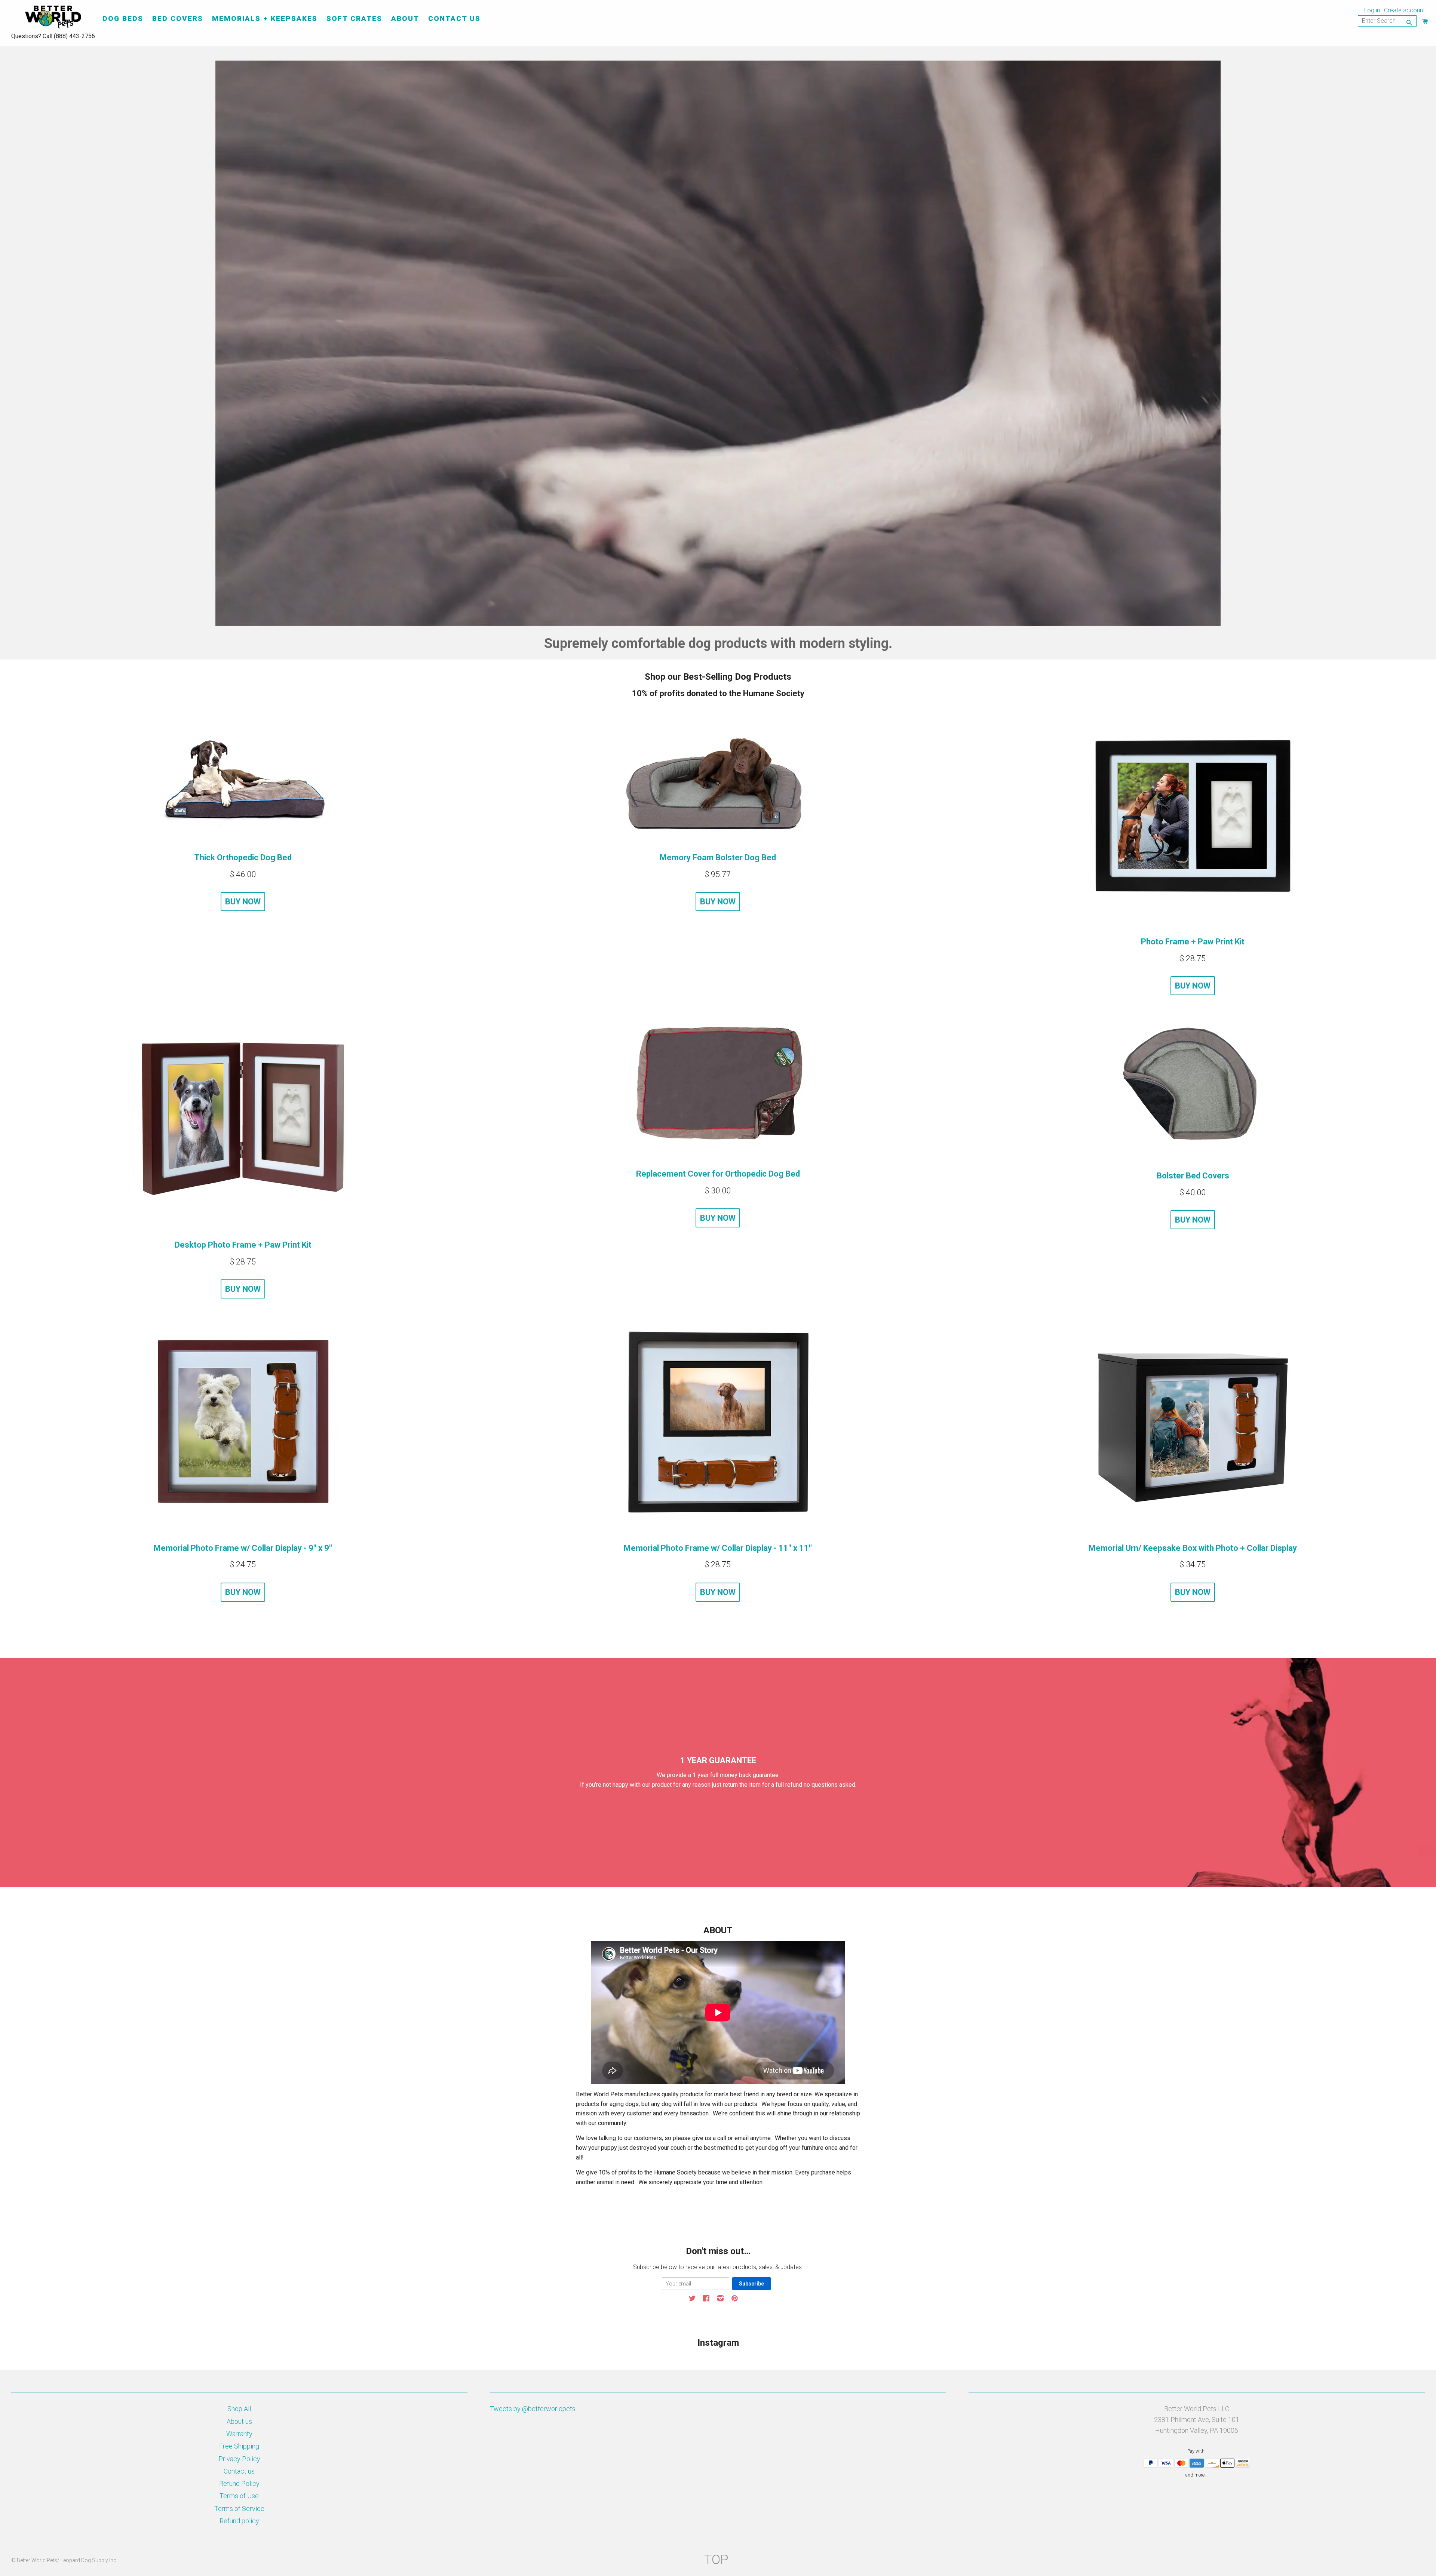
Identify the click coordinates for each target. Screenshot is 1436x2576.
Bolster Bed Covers (1193, 1176)
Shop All (239, 2409)
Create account (1404, 10)
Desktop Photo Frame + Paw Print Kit (243, 1245)
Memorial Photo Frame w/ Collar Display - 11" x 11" (718, 1548)
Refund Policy (239, 2483)
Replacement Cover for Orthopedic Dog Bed (718, 1174)
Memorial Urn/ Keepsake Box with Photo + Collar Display (1193, 1548)
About (405, 19)
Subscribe (751, 2284)
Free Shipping (239, 2446)
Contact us (239, 2471)
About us (239, 2421)
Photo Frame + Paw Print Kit (1193, 942)
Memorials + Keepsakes (265, 19)
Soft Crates (354, 19)
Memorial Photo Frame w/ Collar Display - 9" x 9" (243, 1548)
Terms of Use (239, 2496)
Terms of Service (239, 2509)
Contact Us (454, 19)
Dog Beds (123, 19)
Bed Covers (178, 19)
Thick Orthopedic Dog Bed (243, 857)
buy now (243, 902)
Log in (1372, 10)
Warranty (239, 2434)
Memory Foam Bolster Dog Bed (718, 857)
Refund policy (239, 2521)
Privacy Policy (239, 2459)
